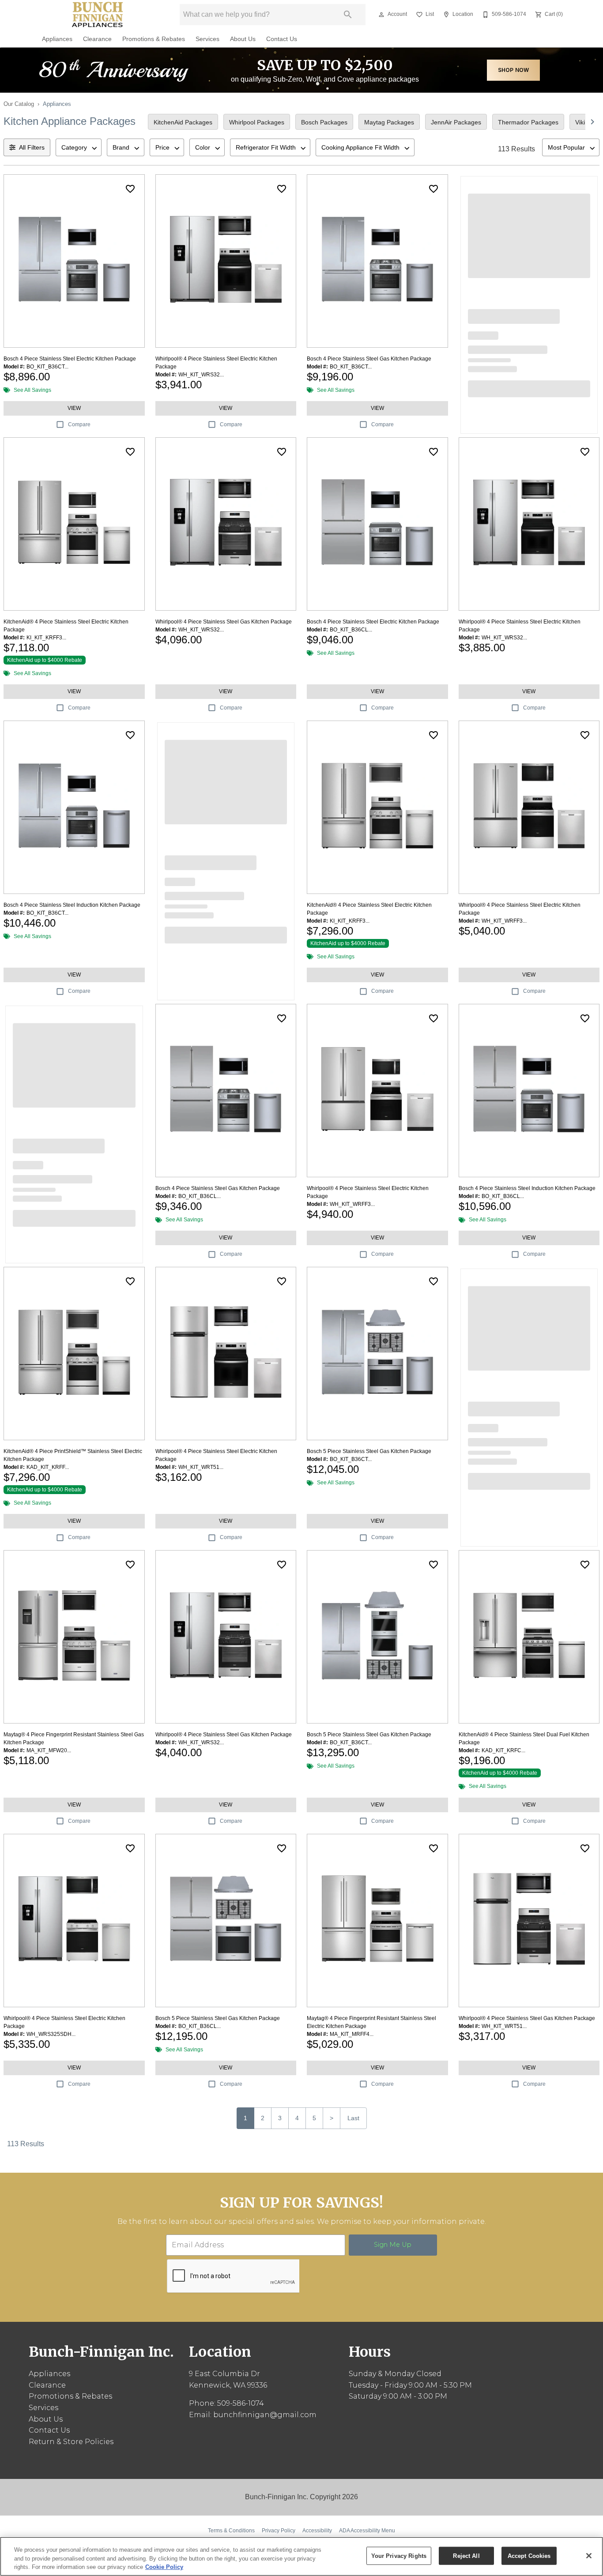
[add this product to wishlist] (130, 189)
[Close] (589, 2556)
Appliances (57, 39)
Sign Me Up (393, 2245)
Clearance (97, 39)
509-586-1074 (241, 2403)
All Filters (32, 147)
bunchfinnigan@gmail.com (265, 2415)
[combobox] (79, 147)
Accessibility (317, 2531)
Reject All (466, 2555)
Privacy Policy (279, 2531)
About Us (243, 39)
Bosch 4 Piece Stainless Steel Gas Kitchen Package (369, 359)
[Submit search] (348, 15)
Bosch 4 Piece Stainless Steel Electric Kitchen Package (70, 359)
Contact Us (282, 39)
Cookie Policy (164, 2567)
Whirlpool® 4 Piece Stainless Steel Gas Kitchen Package (224, 622)
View (74, 408)
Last (353, 2118)
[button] (381, 15)
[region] (301, 2556)
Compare (79, 424)
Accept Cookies (529, 2555)
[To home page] (98, 15)
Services (207, 39)
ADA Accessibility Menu (367, 2531)
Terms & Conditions (231, 2531)
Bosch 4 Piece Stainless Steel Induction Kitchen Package (72, 905)
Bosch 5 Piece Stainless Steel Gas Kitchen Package (369, 1451)
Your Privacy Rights (399, 2555)
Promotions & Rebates (154, 39)
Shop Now (514, 70)
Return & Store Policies (71, 2442)
